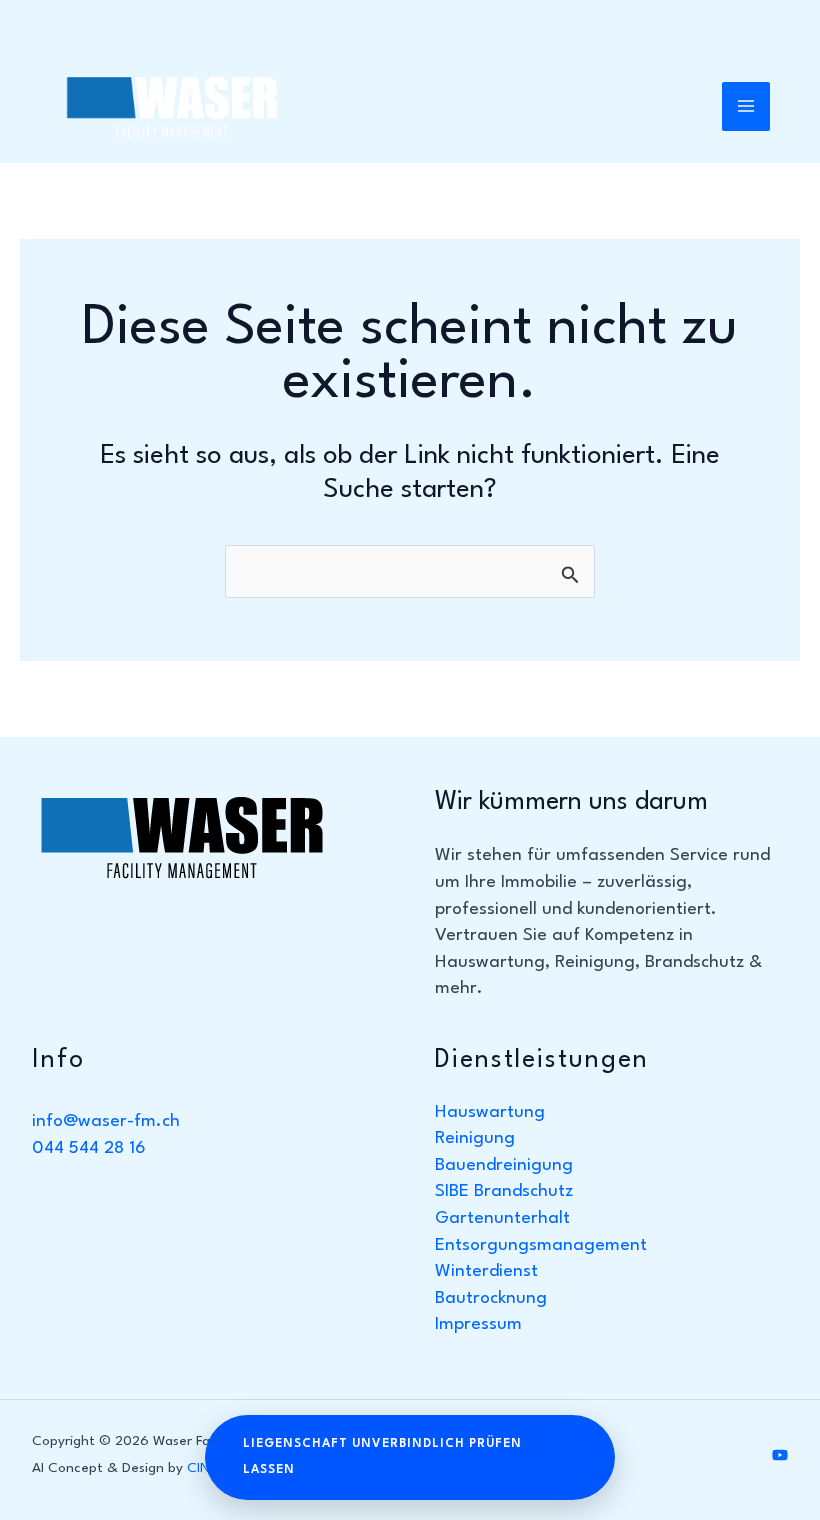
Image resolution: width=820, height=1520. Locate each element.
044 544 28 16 (89, 1148)
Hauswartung (490, 1112)
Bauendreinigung (504, 1165)
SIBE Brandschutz (504, 1191)
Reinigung (475, 1138)
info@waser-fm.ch (106, 1121)
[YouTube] (780, 1455)
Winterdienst (486, 1271)
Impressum (478, 1324)
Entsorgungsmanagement (541, 1245)
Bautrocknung (491, 1298)
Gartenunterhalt (502, 1218)
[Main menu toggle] (746, 106)
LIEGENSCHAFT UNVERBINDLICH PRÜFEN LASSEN (382, 1457)
